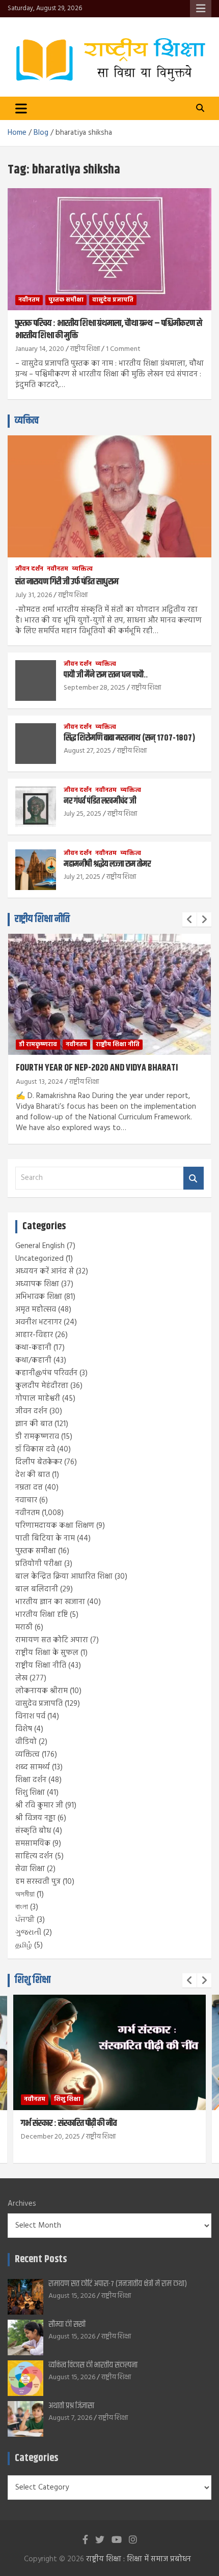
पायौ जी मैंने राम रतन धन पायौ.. (106, 675)
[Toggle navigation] (21, 108)
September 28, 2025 (94, 688)
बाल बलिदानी (37, 1589)
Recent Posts (41, 2259)
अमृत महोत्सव (36, 1310)
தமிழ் (24, 1945)
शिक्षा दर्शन (31, 1780)
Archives (22, 2204)
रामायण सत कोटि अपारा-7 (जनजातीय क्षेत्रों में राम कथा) (118, 2284)
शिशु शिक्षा (30, 1793)
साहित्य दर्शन (34, 1856)
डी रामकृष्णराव (38, 1045)
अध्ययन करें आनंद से (45, 1271)
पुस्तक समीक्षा (66, 300)
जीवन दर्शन (29, 569)
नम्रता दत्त (29, 1488)
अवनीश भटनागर (38, 1322)
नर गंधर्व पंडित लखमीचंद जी (100, 801)
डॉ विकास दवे (35, 1449)
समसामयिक (33, 1844)
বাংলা (22, 1907)
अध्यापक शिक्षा (37, 1284)
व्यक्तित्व (27, 421)
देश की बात (33, 1475)
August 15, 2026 (72, 2296)
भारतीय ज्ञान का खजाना (50, 1602)
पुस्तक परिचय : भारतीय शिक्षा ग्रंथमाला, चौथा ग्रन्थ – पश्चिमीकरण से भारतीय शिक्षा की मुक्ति (109, 329)
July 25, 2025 (83, 814)
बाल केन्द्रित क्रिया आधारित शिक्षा (64, 1577)
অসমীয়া (25, 1894)
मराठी (24, 1627)
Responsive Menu (201, 9)
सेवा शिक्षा (30, 1869)
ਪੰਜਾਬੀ (25, 1920)
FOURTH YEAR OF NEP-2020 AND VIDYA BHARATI (97, 1068)
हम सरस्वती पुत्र (38, 1882)
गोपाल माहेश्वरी (38, 1399)
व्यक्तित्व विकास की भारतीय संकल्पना (93, 2365)
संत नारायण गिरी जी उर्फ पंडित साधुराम (67, 582)
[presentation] (189, 920)
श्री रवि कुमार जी (39, 1805)
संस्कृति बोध (33, 1831)
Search (194, 1178)
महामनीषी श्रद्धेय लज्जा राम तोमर (107, 864)
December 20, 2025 (50, 2137)
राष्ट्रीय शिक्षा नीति (42, 919)
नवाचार (26, 1500)
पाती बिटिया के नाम (45, 1538)
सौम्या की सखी (67, 2325)
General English (40, 1246)
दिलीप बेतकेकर (39, 1462)
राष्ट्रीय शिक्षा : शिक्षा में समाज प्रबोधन (139, 2559)
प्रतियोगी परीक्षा (39, 1564)
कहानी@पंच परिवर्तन (46, 1373)
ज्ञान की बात (34, 1424)
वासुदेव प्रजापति (113, 300)
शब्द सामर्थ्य (33, 1767)
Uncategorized (39, 1259)
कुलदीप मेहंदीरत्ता (42, 1386)
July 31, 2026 (34, 595)
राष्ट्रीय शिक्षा (85, 349)
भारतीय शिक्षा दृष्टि (42, 1615)
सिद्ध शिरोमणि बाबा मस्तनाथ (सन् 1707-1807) (130, 738)
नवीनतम (29, 300)
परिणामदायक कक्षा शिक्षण (55, 1526)
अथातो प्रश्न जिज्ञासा (71, 2406)
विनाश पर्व (30, 1716)
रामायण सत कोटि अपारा (52, 1640)
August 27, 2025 (87, 751)
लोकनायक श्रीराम (42, 1691)
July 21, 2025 (82, 877)
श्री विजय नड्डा (35, 1818)
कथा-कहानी (33, 1348)
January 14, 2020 (40, 349)
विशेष (24, 1729)
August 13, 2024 (39, 1082)
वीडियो (26, 1742)
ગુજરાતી (28, 1933)
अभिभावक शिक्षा (39, 1297)
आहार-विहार (34, 1335)
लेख (21, 1678)
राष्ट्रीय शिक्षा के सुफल (47, 1653)
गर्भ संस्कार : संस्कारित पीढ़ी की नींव (69, 2123)
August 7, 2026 (70, 2418)
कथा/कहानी (33, 1360)
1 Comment (123, 349)
